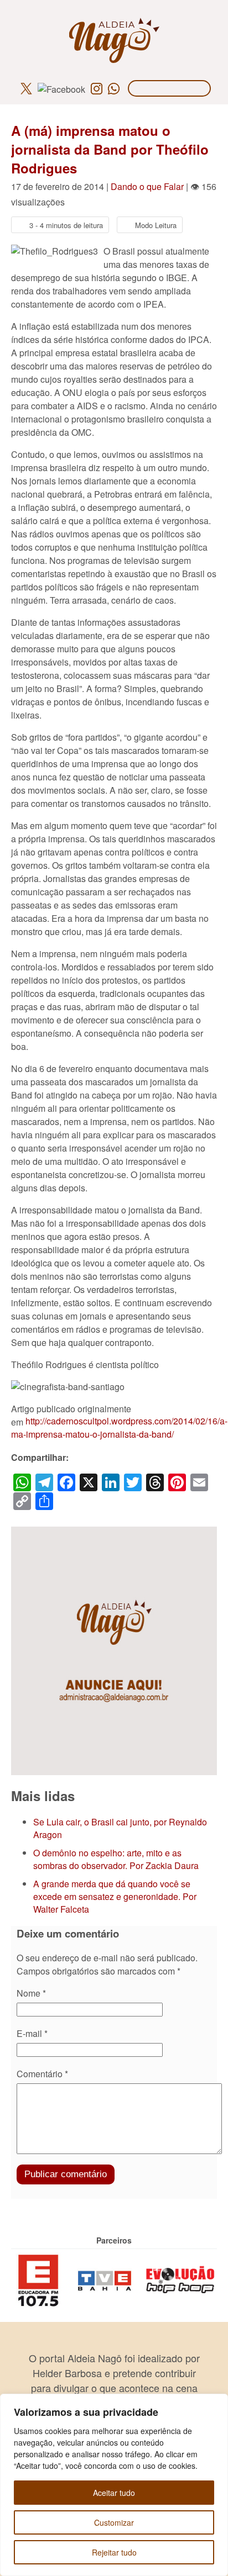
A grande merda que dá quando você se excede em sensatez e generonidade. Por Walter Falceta (115, 1896)
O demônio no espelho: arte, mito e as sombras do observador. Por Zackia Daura (116, 1859)
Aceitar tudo (114, 2493)
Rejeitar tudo (114, 2552)
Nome (31, 1993)
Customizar (114, 2522)
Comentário (42, 2074)
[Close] (216, 2403)
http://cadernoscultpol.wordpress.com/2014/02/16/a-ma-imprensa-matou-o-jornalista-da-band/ (119, 1427)
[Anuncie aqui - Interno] (114, 1533)
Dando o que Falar (147, 186)
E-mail (32, 2033)
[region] (114, 2485)
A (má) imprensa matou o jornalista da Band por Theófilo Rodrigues (110, 149)
